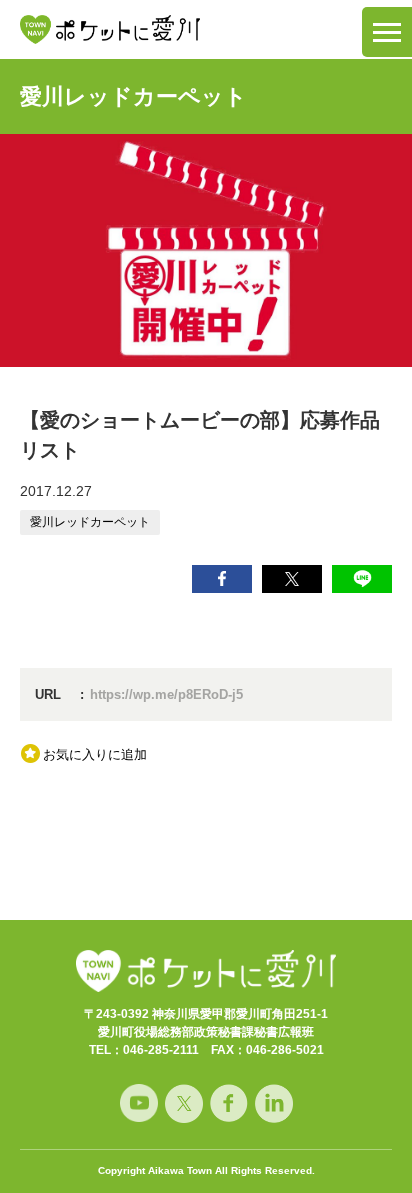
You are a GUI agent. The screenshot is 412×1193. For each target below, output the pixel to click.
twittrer (292, 579)
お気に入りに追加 (95, 754)
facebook (222, 579)
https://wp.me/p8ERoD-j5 (166, 694)
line (362, 579)
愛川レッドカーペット (133, 96)
